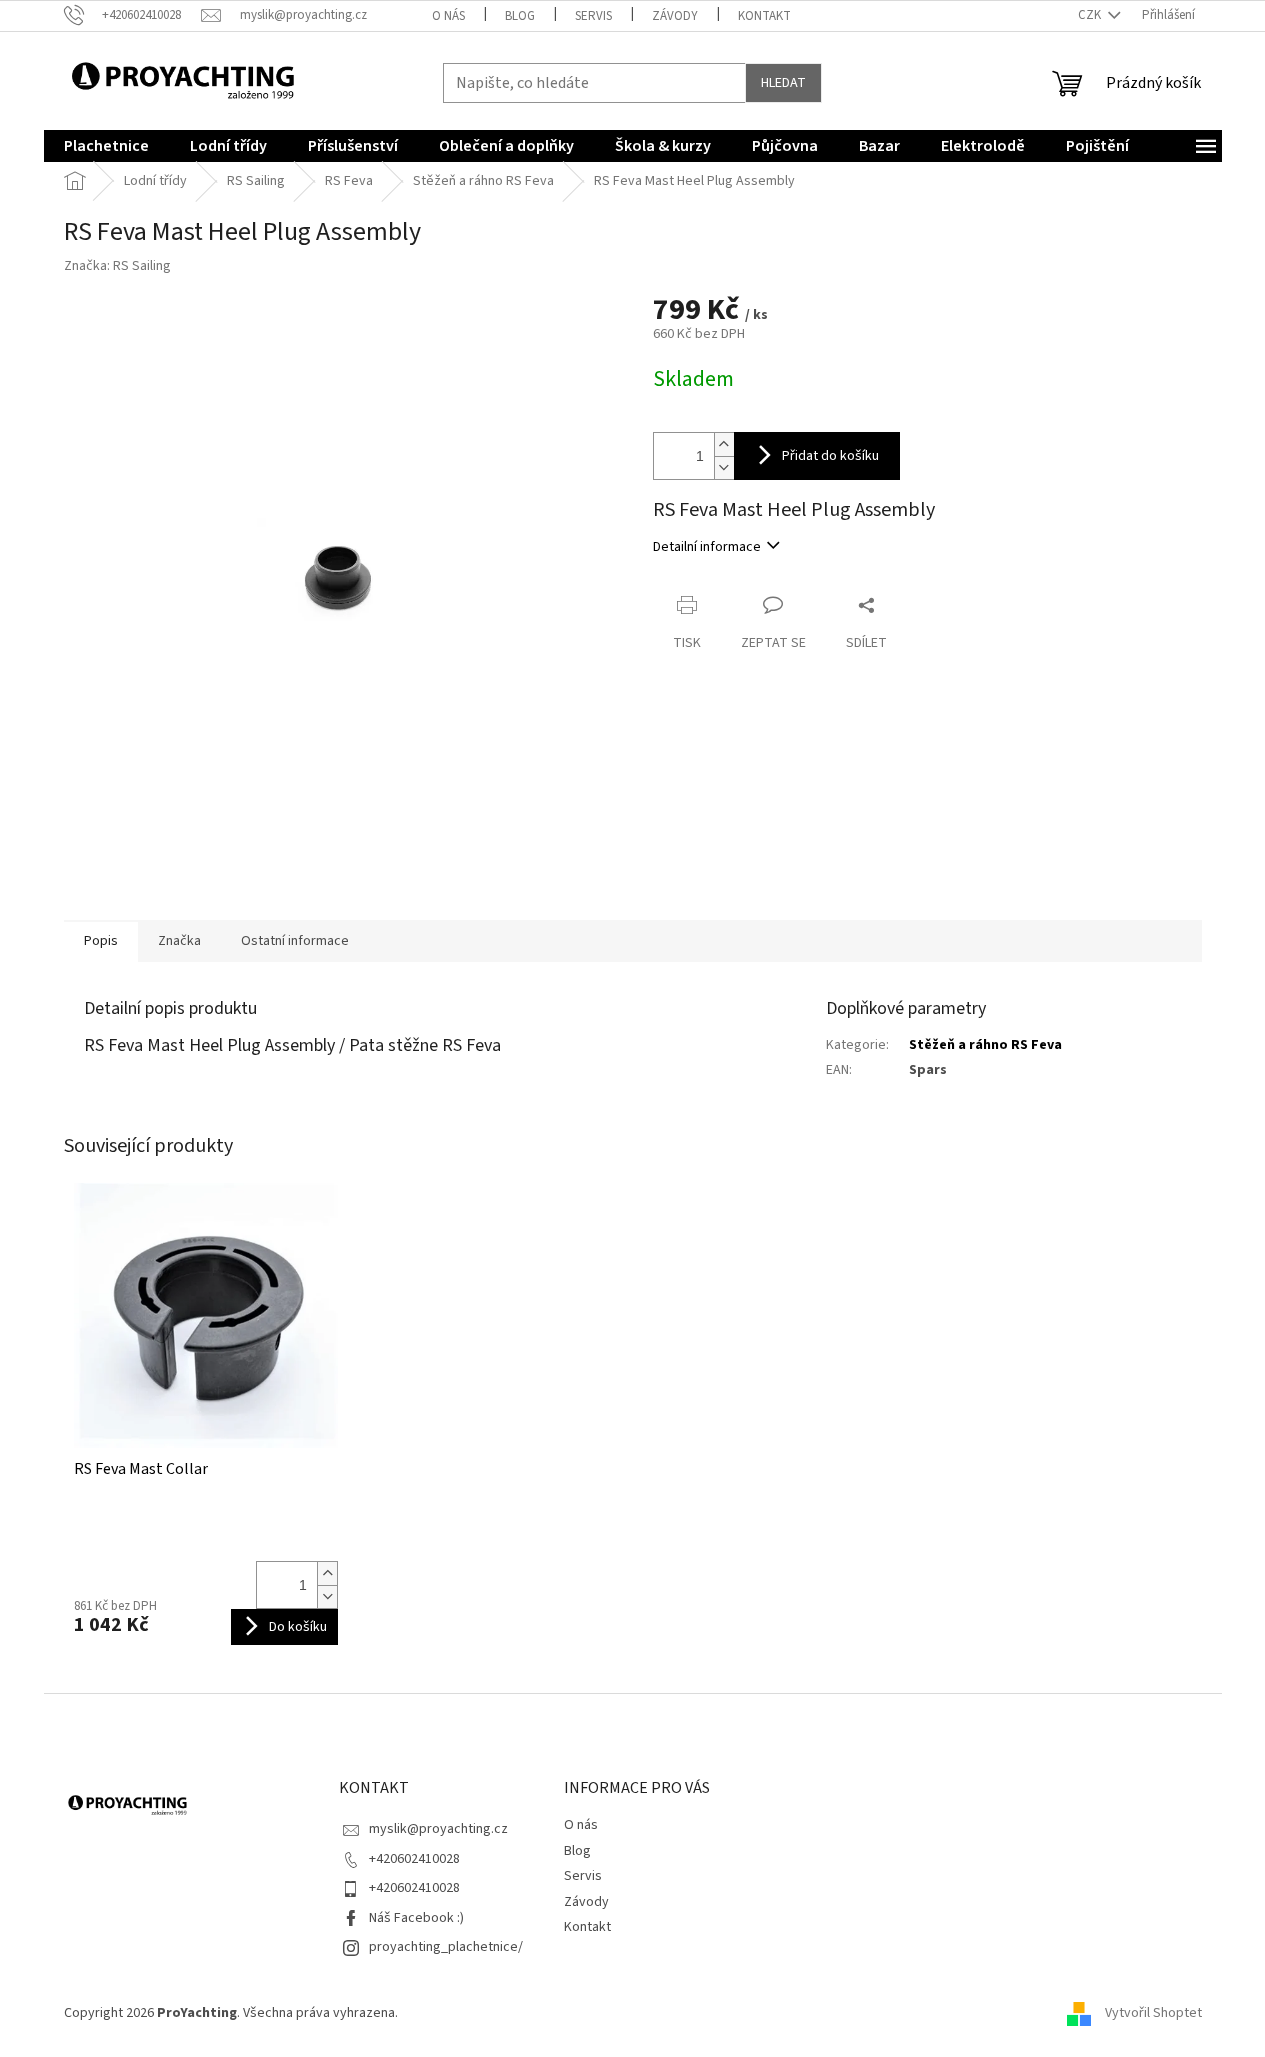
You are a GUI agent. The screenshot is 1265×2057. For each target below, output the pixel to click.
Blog (520, 16)
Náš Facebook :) (416, 1918)
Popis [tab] (101, 941)
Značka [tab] (179, 941)
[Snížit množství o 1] (724, 467)
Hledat (783, 83)
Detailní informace (707, 547)
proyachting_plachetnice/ (446, 1947)
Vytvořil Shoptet (1153, 2013)
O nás (448, 16)
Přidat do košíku (830, 456)
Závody (675, 16)
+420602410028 (414, 1859)
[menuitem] (106, 146)
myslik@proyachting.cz (438, 1829)
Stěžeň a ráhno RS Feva (985, 1045)
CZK (1091, 15)
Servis (593, 16)
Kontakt (764, 16)
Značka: (117, 266)
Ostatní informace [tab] (295, 941)
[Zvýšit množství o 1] (724, 444)
